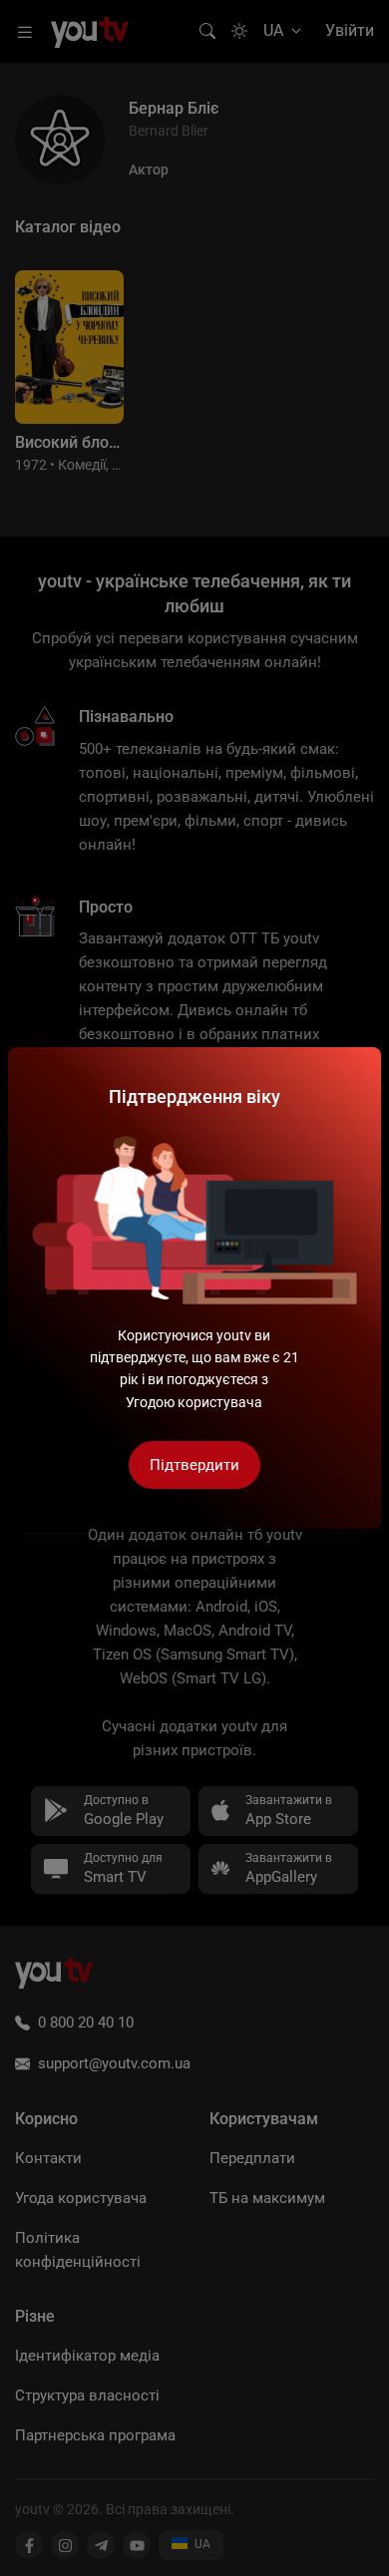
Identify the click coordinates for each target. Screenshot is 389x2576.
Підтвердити (194, 1465)
